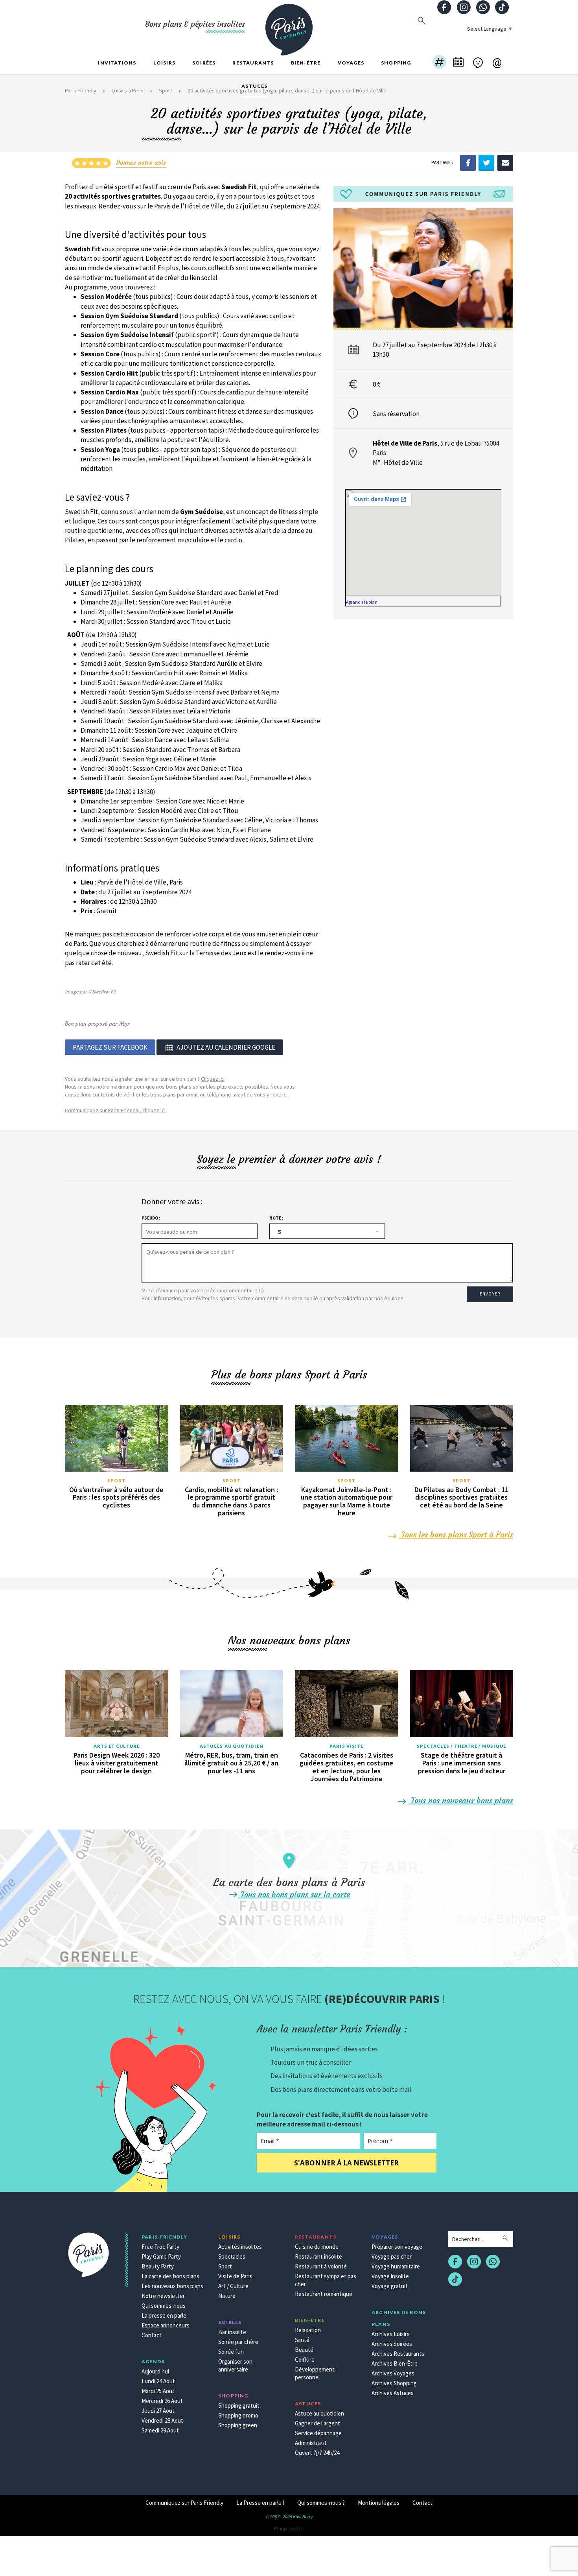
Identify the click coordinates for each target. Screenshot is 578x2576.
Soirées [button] (204, 63)
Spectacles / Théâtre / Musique (461, 1746)
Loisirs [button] (164, 63)
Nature (227, 2296)
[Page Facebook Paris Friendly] (444, 8)
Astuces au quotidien (232, 1746)
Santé (302, 2340)
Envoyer (490, 1294)
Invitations (117, 63)
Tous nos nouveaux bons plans (461, 1800)
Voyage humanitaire (396, 2266)
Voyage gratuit (390, 2286)
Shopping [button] (396, 63)
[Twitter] (486, 162)
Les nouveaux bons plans (172, 2286)
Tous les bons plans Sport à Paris (456, 1534)
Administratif (311, 2443)
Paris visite (346, 1746)
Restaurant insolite (318, 2256)
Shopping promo (238, 2415)
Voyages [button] (351, 63)
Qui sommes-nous (164, 2306)
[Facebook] (468, 162)
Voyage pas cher (392, 2256)
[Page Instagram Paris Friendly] (464, 8)
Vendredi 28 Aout (162, 2420)
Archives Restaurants (398, 2354)
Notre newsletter (163, 2296)
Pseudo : (151, 1218)
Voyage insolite (390, 2276)
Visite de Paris (235, 2276)
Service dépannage (318, 2433)
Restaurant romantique (324, 2294)
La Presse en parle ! (260, 2503)
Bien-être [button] (306, 63)
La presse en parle (164, 2315)
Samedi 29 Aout (160, 2430)
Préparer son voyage (397, 2247)
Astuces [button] (254, 86)
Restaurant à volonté (321, 2266)
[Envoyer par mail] (505, 162)
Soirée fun (231, 2352)
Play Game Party (161, 2256)
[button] (439, 63)
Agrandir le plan (362, 602)
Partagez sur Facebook (110, 1047)
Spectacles (232, 2256)
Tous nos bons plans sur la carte (294, 1894)
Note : (276, 1218)
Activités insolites (240, 2247)
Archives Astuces (393, 2393)
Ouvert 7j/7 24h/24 (317, 2453)
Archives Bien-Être (395, 2363)
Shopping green (238, 2425)
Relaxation (308, 2330)
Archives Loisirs (391, 2334)
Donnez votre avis (141, 162)
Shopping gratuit (239, 2406)
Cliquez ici (213, 1079)
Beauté (304, 2350)
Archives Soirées (392, 2344)
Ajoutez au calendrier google (226, 1047)
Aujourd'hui (155, 2371)
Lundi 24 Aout (158, 2381)
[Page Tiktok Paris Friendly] (502, 8)
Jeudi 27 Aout (158, 2411)
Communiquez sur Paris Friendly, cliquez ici (115, 1110)
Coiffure (305, 2359)
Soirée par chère (238, 2342)
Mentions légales (379, 2503)
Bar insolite (232, 2332)
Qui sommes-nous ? (321, 2503)
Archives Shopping (394, 2383)
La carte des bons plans (170, 2276)
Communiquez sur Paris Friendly (184, 2503)
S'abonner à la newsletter (346, 2163)
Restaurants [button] (253, 63)
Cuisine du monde (317, 2247)
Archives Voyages (393, 2373)
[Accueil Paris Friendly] (289, 25)
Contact (152, 2335)
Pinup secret (289, 2528)
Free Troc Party (160, 2247)
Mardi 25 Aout (158, 2391)
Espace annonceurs (166, 2325)
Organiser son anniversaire (235, 2365)
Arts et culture (117, 1746)
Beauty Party (158, 2266)
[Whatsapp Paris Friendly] (483, 8)
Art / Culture (233, 2286)
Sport (117, 1481)
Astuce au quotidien (319, 2413)
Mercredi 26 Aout (162, 2401)
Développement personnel (315, 2373)
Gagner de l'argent (318, 2423)
